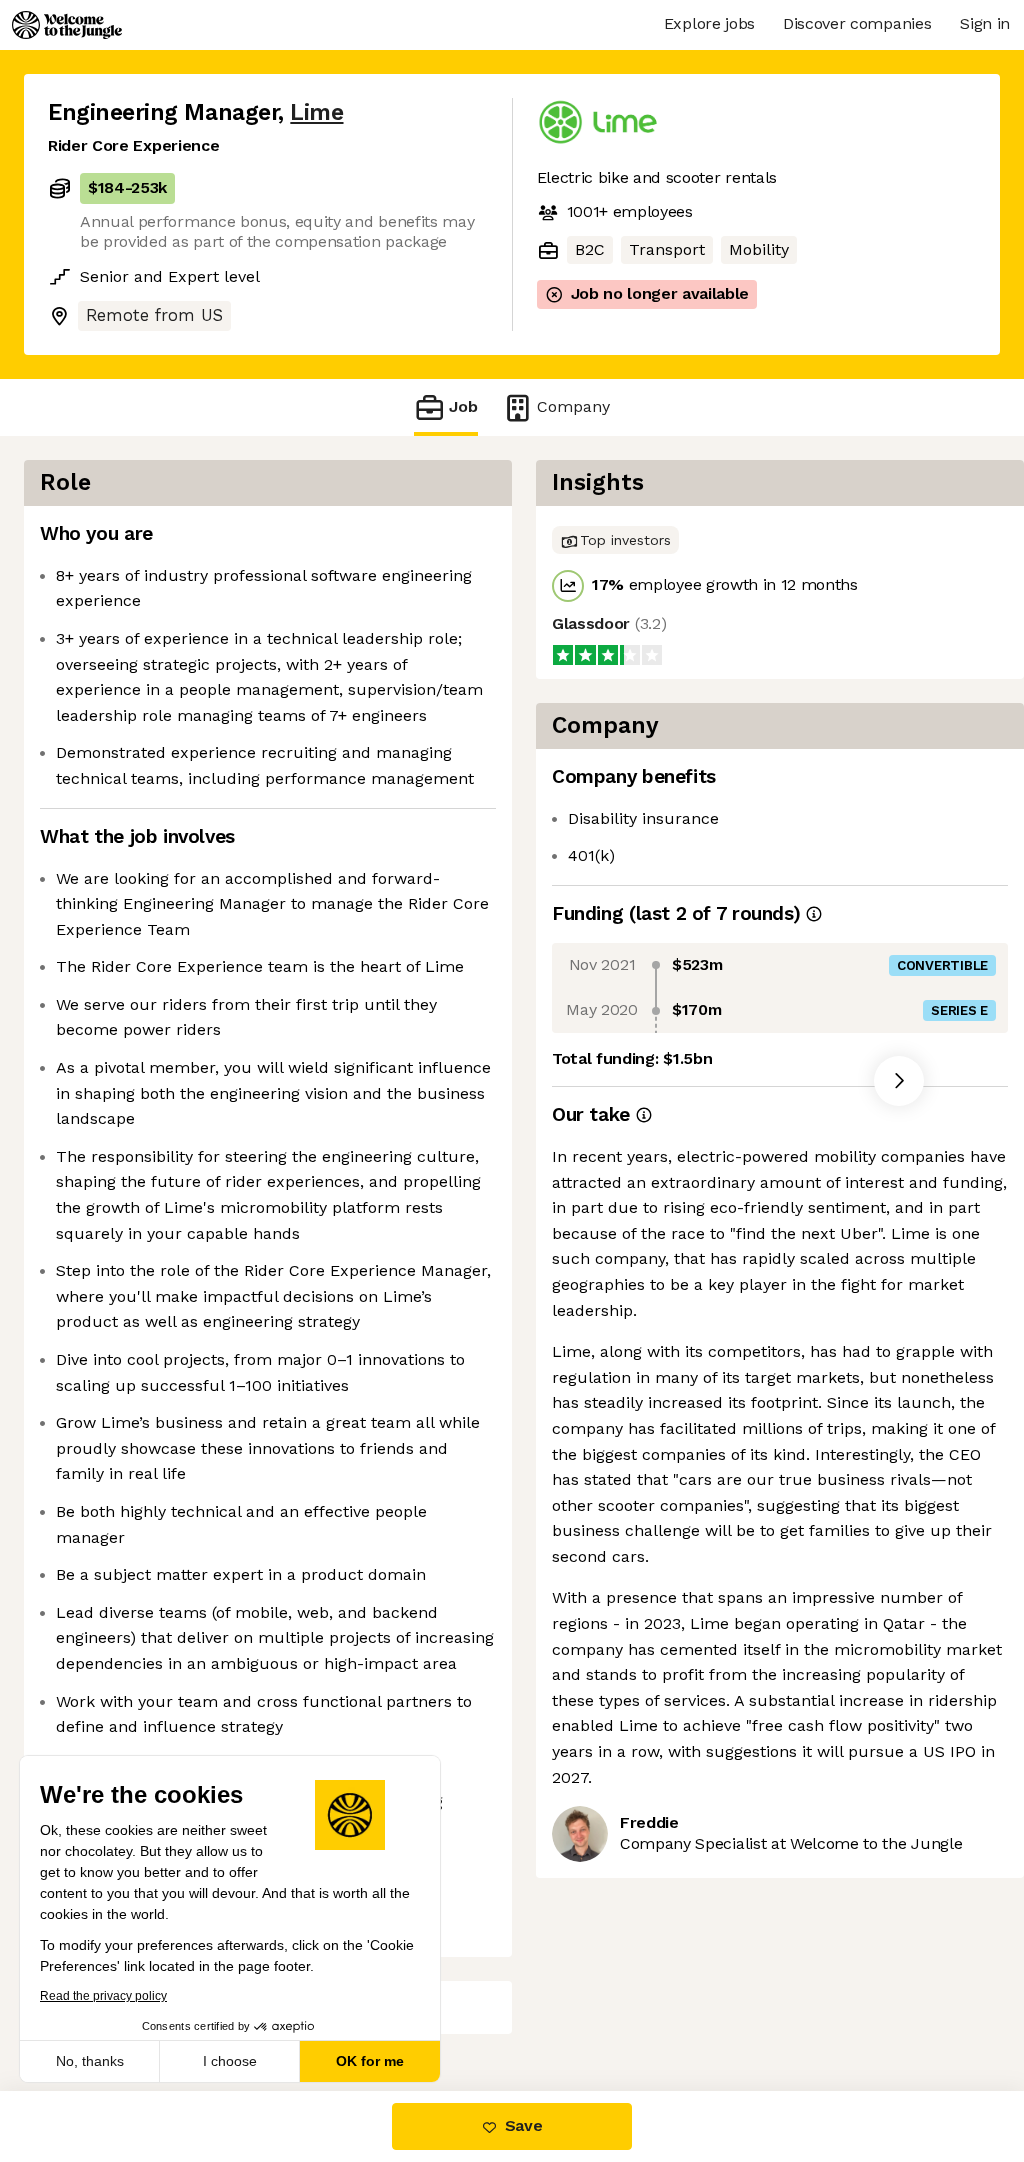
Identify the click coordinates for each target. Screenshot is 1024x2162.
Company (573, 406)
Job (463, 406)
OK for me (370, 2061)
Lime (316, 112)
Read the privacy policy (103, 1996)
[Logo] (67, 25)
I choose (230, 2061)
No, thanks (90, 2061)
